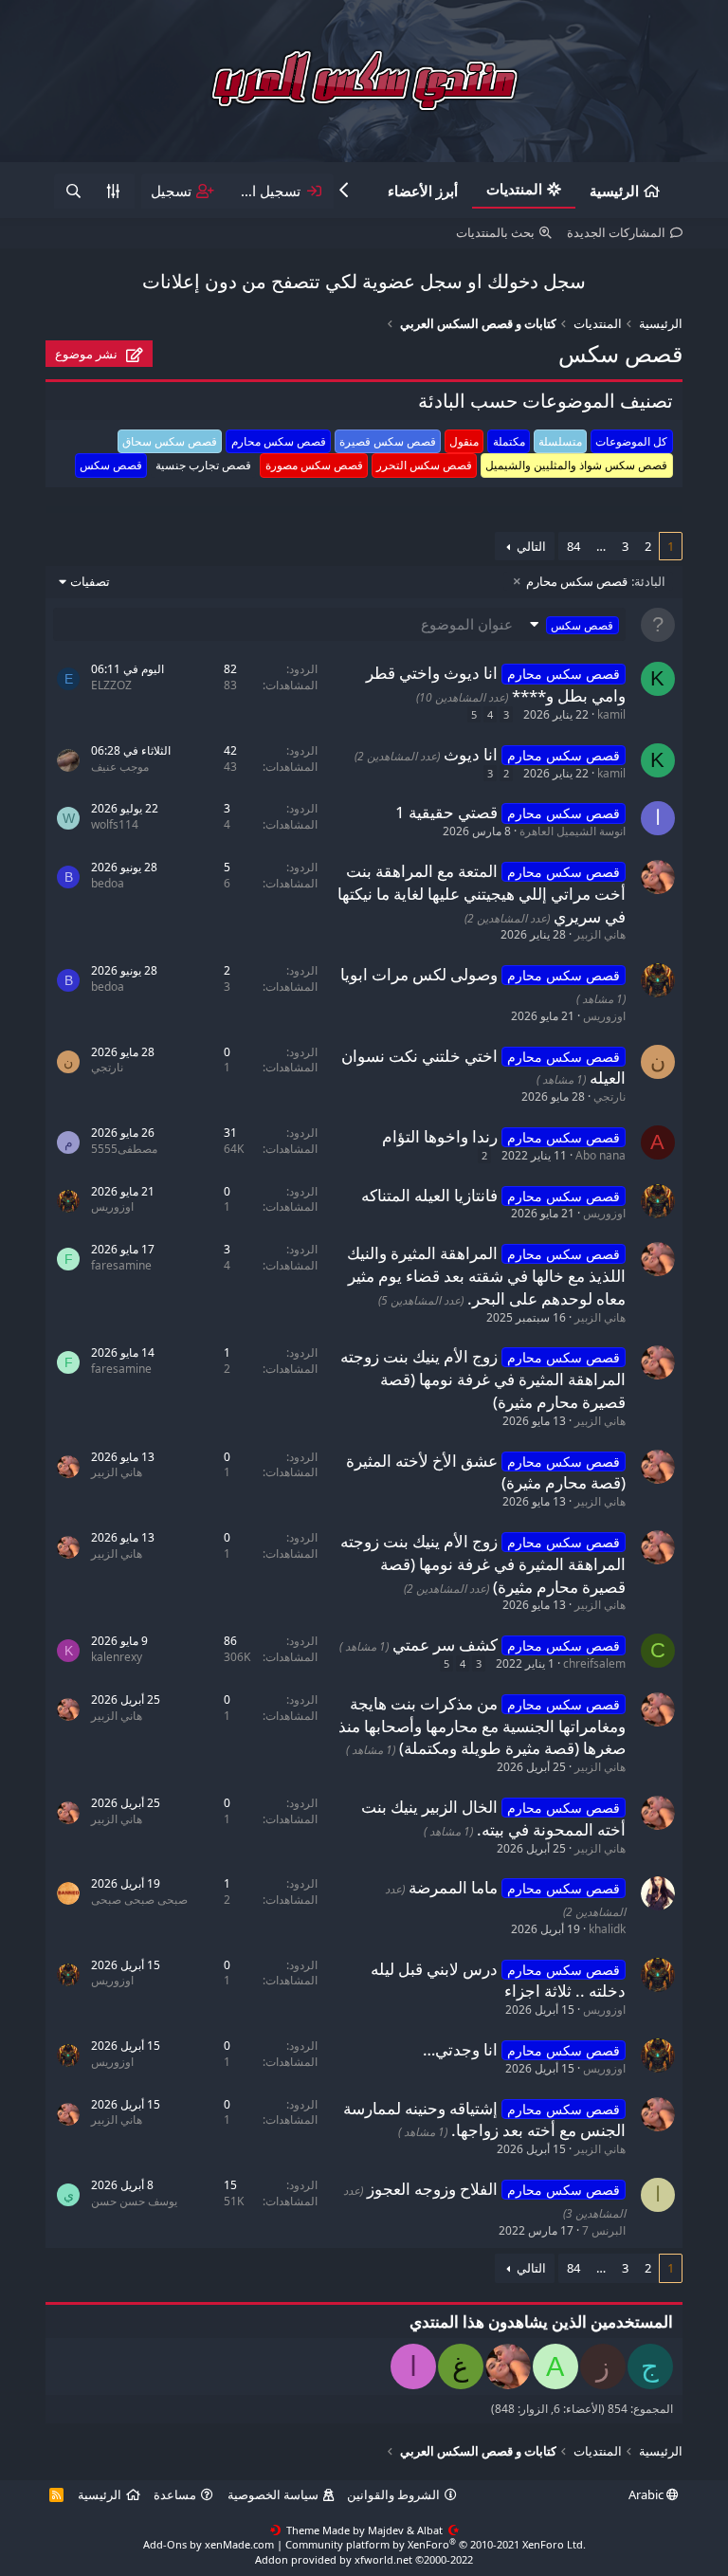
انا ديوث (471, 754)
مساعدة (175, 2494)
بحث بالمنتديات (495, 232)
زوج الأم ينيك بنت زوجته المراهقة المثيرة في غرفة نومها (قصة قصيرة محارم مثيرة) (483, 1379)
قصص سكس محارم (596, 581)
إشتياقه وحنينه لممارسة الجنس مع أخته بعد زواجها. (484, 2119)
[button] (572, 624)
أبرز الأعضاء (423, 191)
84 (573, 546)
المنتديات (514, 189)
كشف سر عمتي (445, 1644)
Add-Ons (165, 2544)
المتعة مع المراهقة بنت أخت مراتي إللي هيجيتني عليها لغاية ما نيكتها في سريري (482, 894)
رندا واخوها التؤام (440, 1136)
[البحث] (73, 191)
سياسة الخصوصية (273, 2494)
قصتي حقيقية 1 (446, 812)
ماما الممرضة (453, 1887)
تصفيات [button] (90, 581)
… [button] (601, 546)
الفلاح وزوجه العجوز (432, 2189)
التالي (531, 546)
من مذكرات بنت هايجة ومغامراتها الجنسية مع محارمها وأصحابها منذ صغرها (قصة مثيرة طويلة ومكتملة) (482, 1726)
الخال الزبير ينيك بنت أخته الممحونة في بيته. (493, 1818)
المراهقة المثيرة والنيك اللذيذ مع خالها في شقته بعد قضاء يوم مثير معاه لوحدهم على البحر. (486, 1276)
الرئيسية (614, 191)
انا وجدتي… (460, 2049)
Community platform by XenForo (436, 2544)
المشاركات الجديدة (616, 232)
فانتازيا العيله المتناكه (429, 1195)
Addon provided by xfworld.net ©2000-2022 (364, 2559)
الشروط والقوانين (393, 2494)
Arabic (647, 2494)
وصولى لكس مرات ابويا (419, 974)
